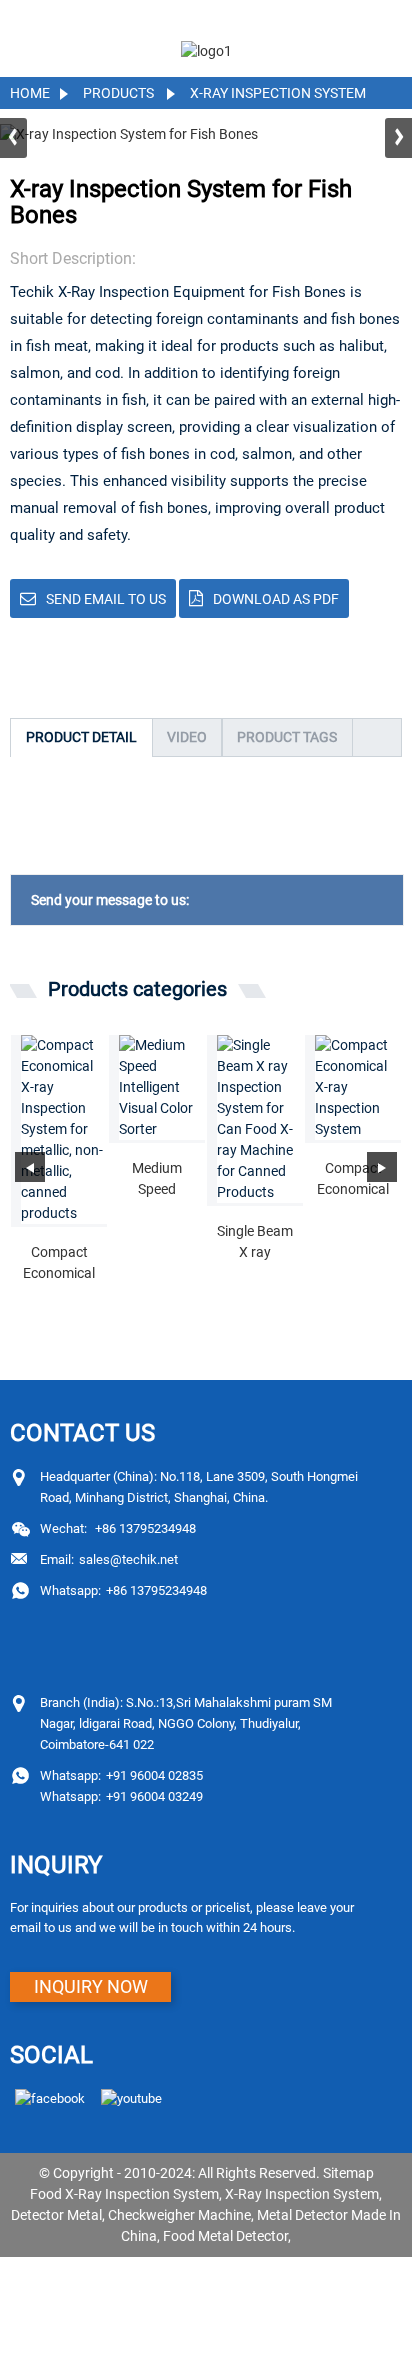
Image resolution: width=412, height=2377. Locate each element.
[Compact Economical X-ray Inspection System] (358, 1087)
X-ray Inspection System (278, 93)
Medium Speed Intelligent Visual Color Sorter (157, 1180)
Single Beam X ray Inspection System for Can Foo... (255, 1243)
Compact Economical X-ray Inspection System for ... (59, 1264)
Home (30, 93)
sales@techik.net (109, 1559)
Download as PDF (276, 599)
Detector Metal (56, 2215)
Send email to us (106, 599)
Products (118, 93)
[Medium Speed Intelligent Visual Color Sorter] (162, 1087)
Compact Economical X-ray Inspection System (353, 1180)
